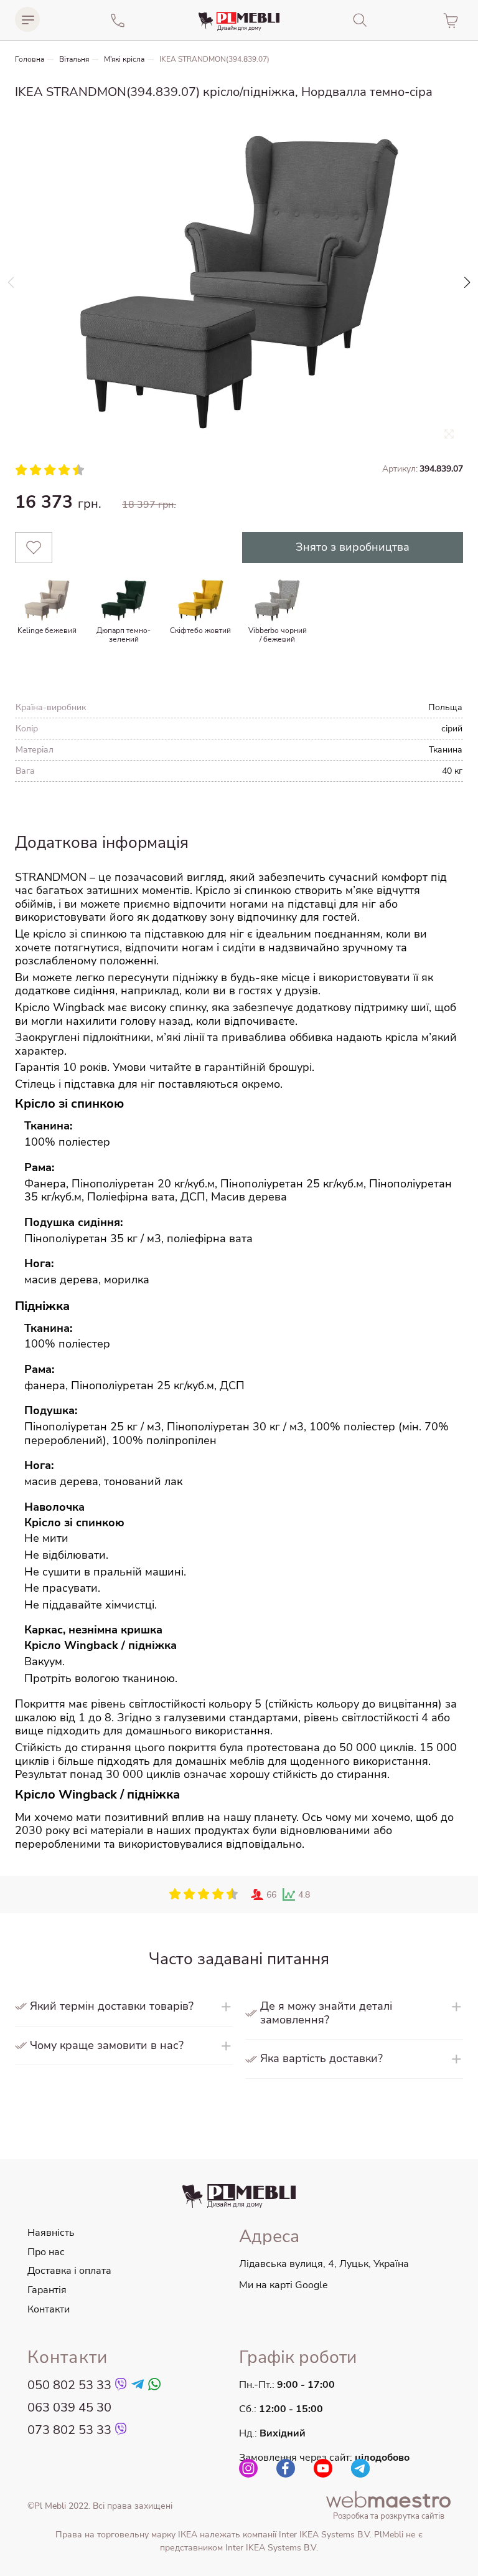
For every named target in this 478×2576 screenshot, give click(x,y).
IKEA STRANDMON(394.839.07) (214, 59)
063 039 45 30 (69, 2408)
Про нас (46, 2252)
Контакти (49, 2309)
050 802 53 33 (69, 2385)
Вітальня (74, 59)
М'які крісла (124, 59)
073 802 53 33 (69, 2430)
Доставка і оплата (69, 2271)
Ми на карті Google (284, 2285)
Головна (30, 59)
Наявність (51, 2233)
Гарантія (47, 2290)
